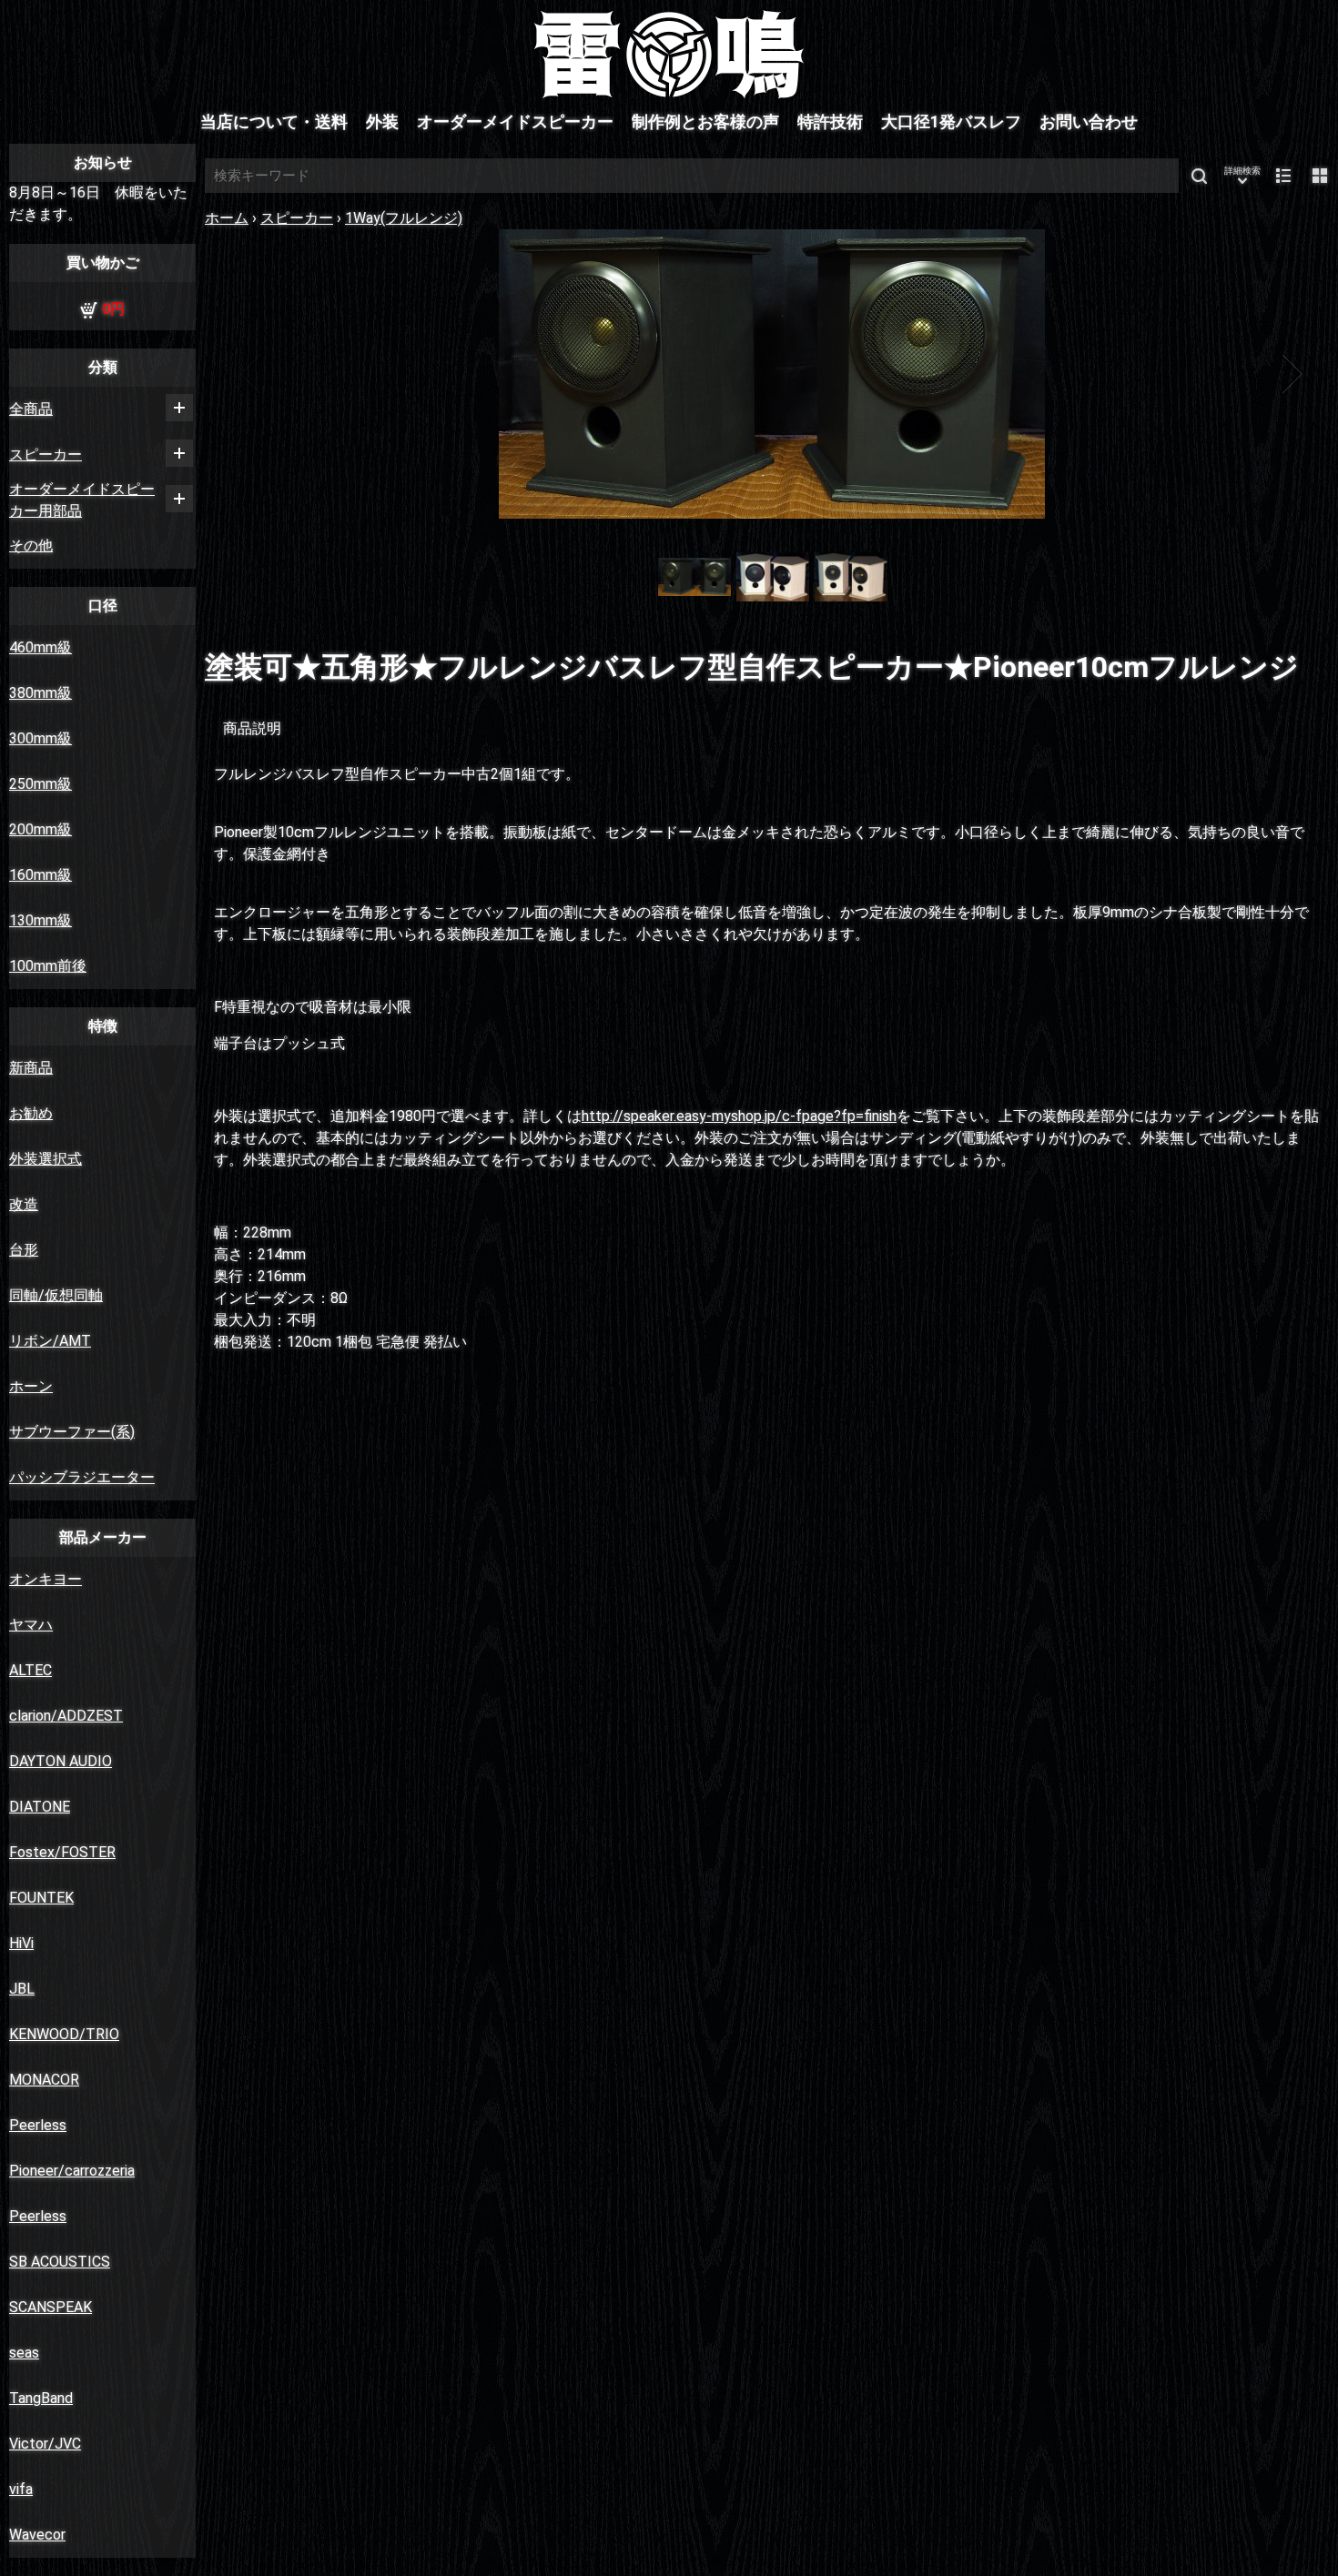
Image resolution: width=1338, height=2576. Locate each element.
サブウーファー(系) (72, 1432)
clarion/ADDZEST (66, 1716)
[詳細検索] (1242, 176)
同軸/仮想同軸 (56, 1295)
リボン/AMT (50, 1341)
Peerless (38, 2125)
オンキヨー (46, 1579)
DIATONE (40, 1807)
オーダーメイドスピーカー (515, 122)
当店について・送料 (274, 122)
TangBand (41, 2398)
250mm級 (41, 784)
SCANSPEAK (51, 2307)
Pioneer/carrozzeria (72, 2171)
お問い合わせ (1089, 122)
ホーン (31, 1386)
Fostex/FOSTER (62, 1852)
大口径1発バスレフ (951, 122)
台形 (24, 1250)
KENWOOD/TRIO (64, 2034)
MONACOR (44, 2080)
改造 (24, 1204)
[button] (252, 374)
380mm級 (41, 693)
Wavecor (37, 2535)
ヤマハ (31, 1625)
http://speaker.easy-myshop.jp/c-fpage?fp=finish (739, 1116)
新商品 (31, 1068)
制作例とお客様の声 (705, 122)
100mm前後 (48, 966)
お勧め (31, 1113)
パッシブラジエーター (82, 1477)
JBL (22, 1989)
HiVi (21, 1943)
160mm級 (41, 875)
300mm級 (41, 738)
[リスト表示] (1283, 176)
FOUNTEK (41, 1898)
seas (24, 2353)
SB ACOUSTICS (60, 2262)
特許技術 (830, 122)
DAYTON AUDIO (61, 1761)
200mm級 (41, 829)
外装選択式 (46, 1159)
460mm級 (41, 647)
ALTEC (30, 1670)
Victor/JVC (45, 2444)
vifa (21, 2489)
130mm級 (41, 920)
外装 (382, 122)
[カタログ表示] (1320, 176)
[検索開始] (1199, 176)
